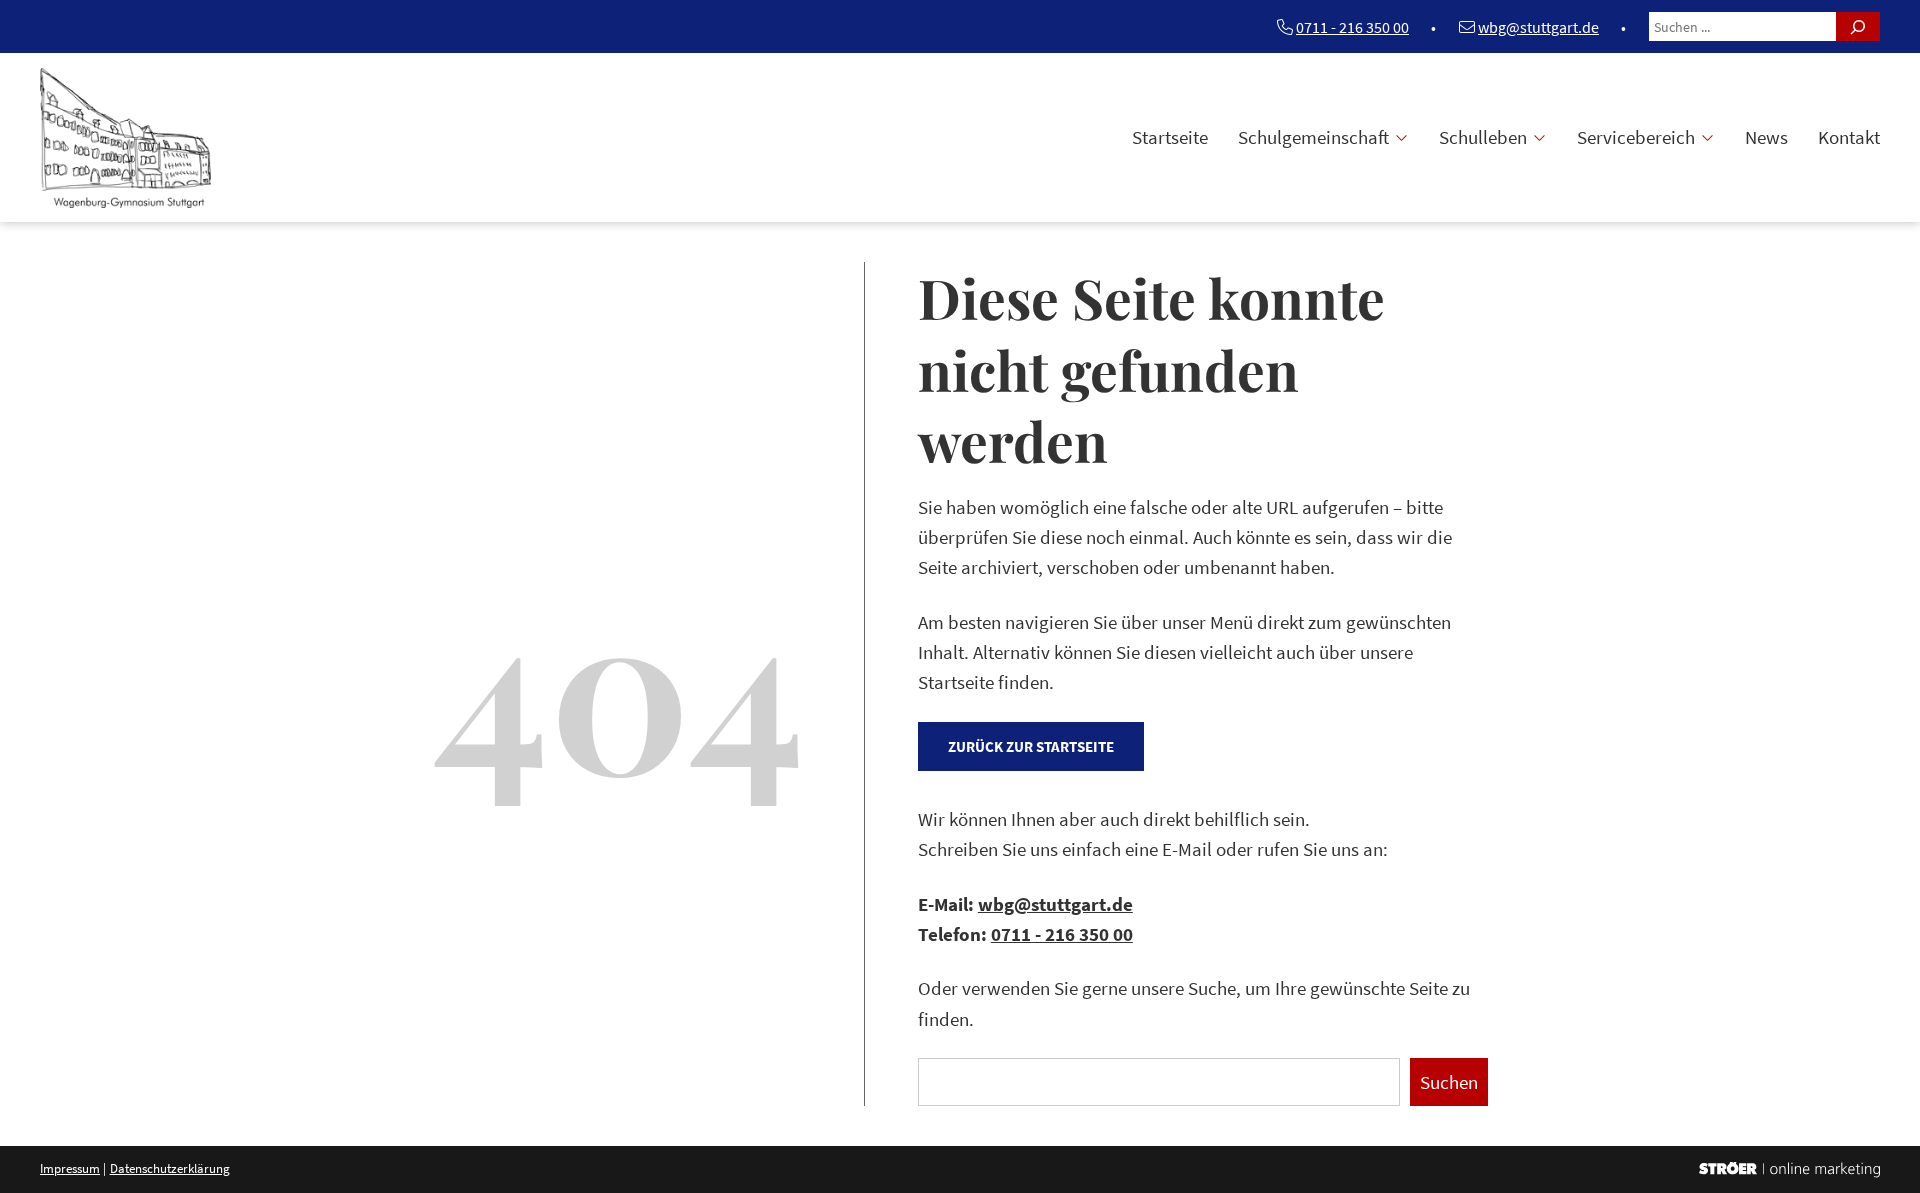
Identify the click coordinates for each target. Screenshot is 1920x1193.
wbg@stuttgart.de (1538, 27)
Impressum (70, 1168)
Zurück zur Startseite (1031, 746)
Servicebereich (1636, 137)
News (1766, 137)
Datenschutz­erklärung (170, 1168)
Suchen (1449, 1082)
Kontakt (1849, 137)
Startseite (1170, 137)
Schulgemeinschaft (1313, 137)
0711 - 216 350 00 (1352, 27)
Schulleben (1483, 137)
